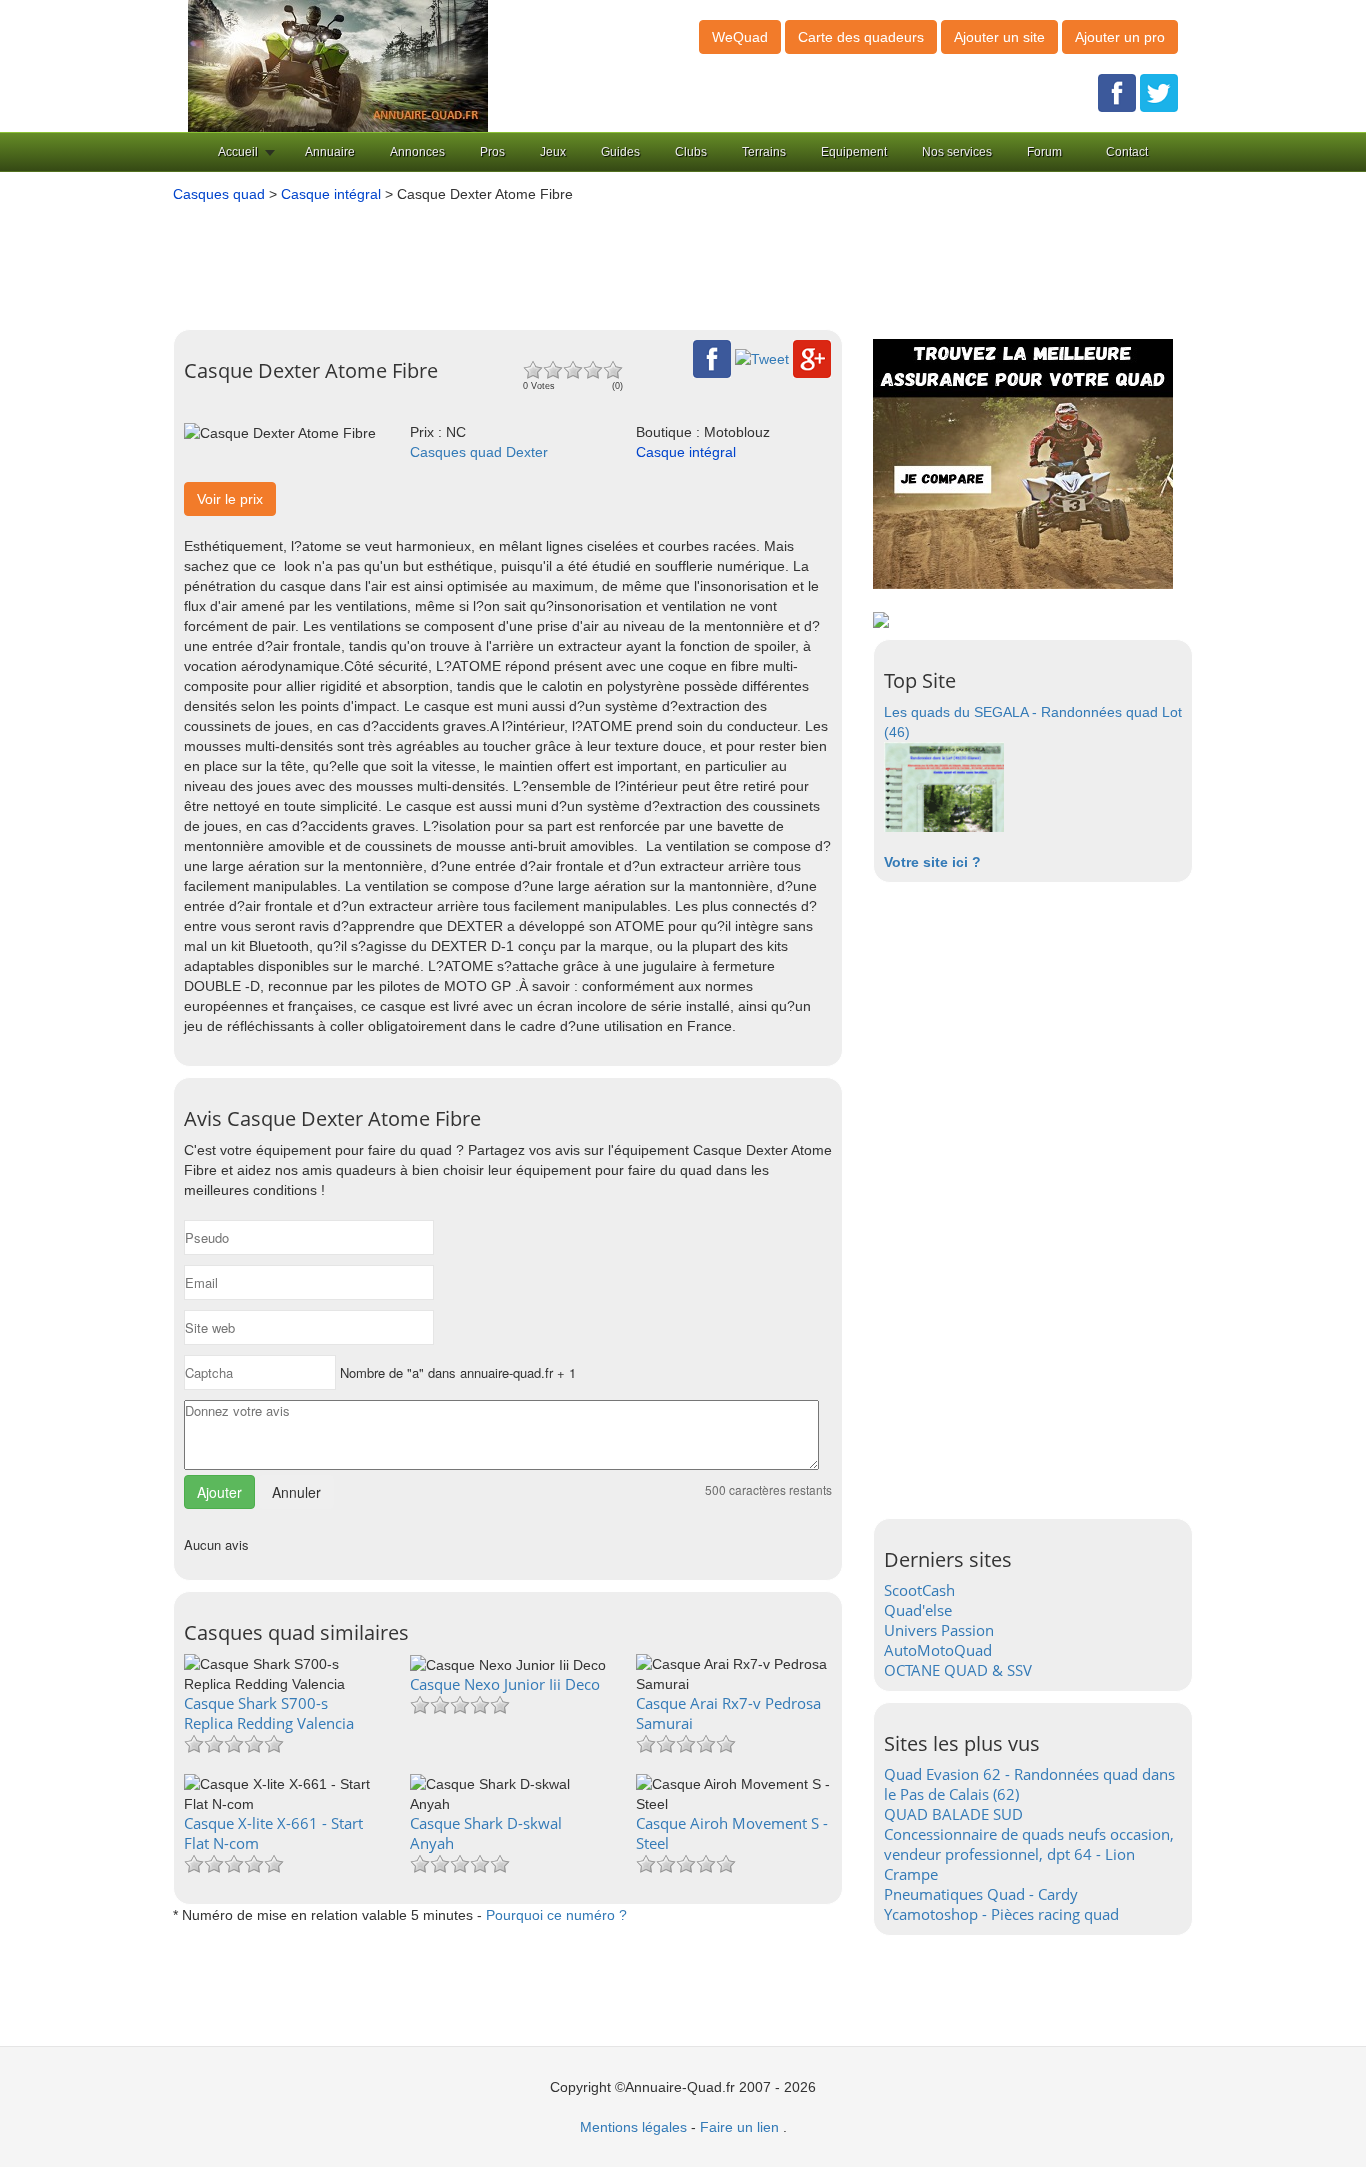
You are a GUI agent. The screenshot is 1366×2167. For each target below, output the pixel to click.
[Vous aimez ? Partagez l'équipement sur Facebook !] (712, 358)
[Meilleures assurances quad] (1023, 463)
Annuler (296, 1492)
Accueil (238, 152)
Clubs (691, 152)
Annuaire (330, 152)
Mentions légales (633, 2127)
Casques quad (219, 194)
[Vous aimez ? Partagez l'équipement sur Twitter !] (762, 358)
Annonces (417, 152)
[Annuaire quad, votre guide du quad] (338, 65)
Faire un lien (739, 2127)
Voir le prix (230, 499)
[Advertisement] (653, 259)
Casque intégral (331, 194)
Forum (1044, 152)
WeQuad (740, 37)
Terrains (764, 152)
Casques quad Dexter (479, 452)
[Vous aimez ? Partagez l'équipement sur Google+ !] (812, 358)
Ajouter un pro (1120, 37)
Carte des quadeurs (861, 37)
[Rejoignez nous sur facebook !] (1117, 92)
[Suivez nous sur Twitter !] (1159, 92)
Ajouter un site (999, 37)
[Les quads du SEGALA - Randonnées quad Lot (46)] (944, 786)
